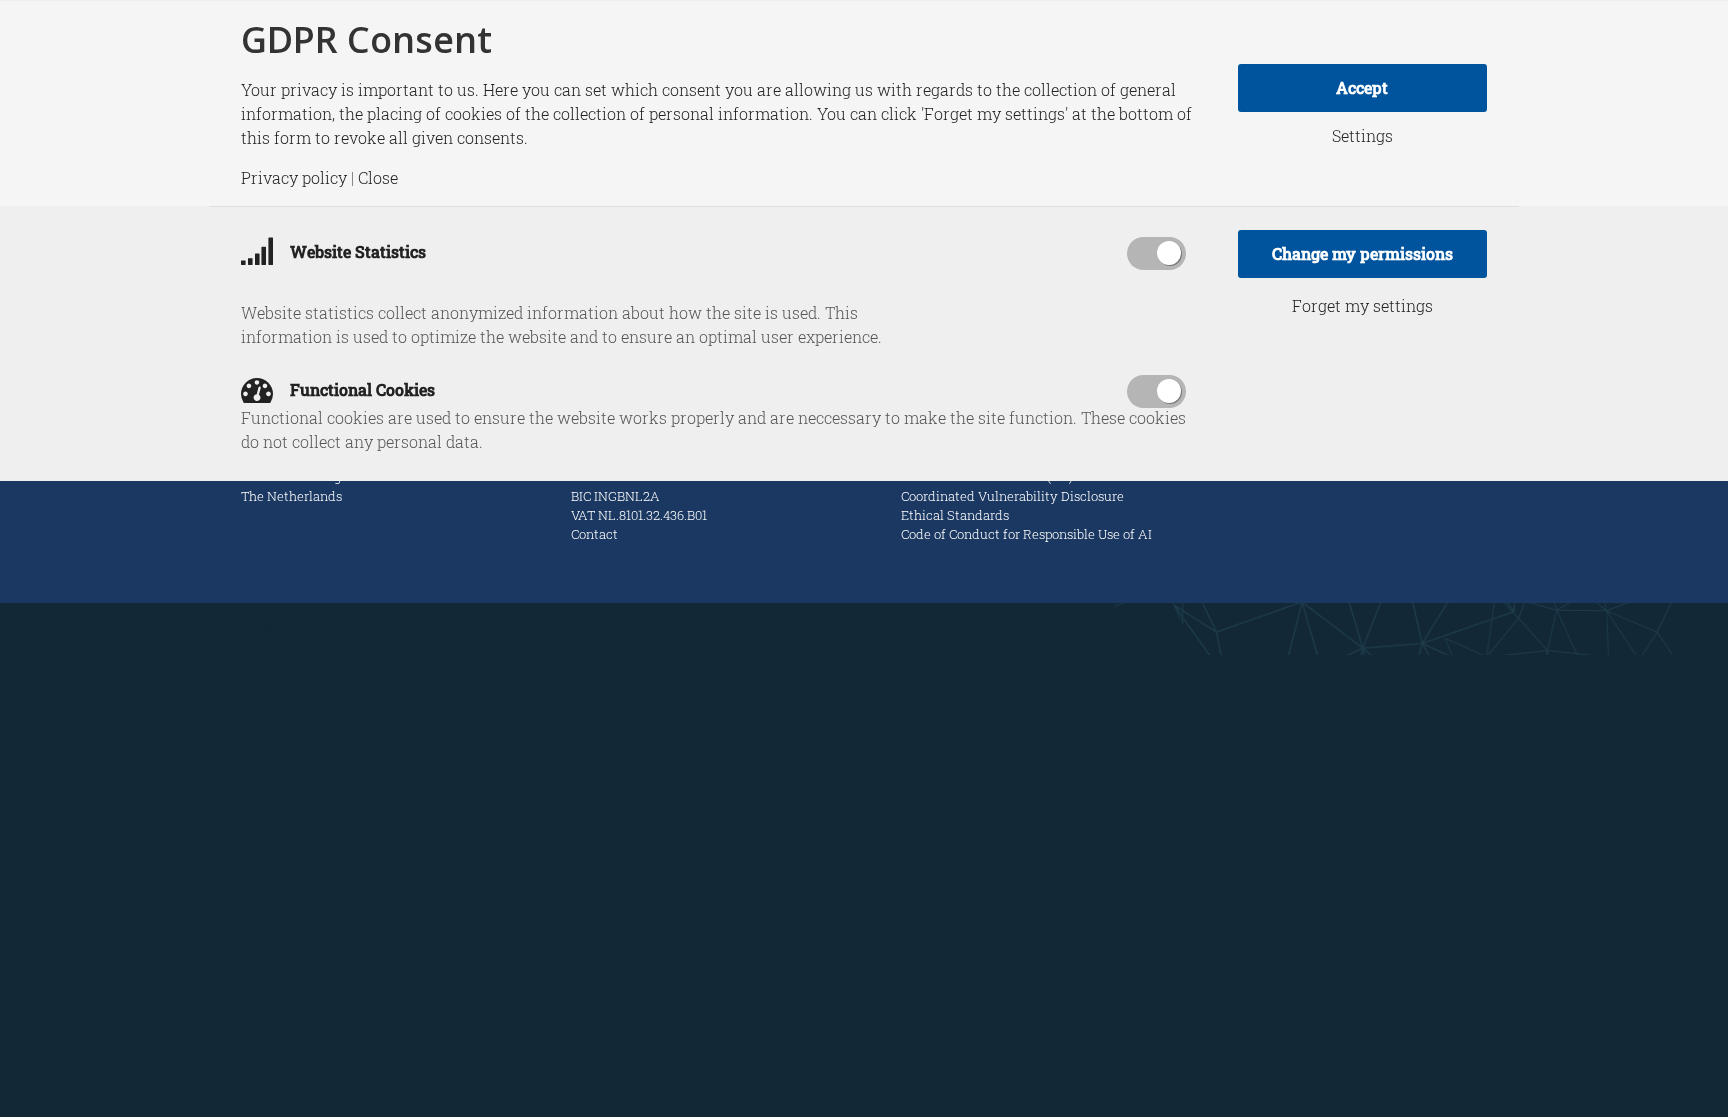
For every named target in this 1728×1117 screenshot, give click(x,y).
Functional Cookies (360, 389)
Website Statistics (356, 251)
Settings (1362, 136)
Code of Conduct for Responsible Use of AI (1026, 534)
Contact (594, 534)
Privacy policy (294, 178)
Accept (1362, 87)
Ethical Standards (955, 515)
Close (378, 178)
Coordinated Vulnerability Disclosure (1012, 496)
